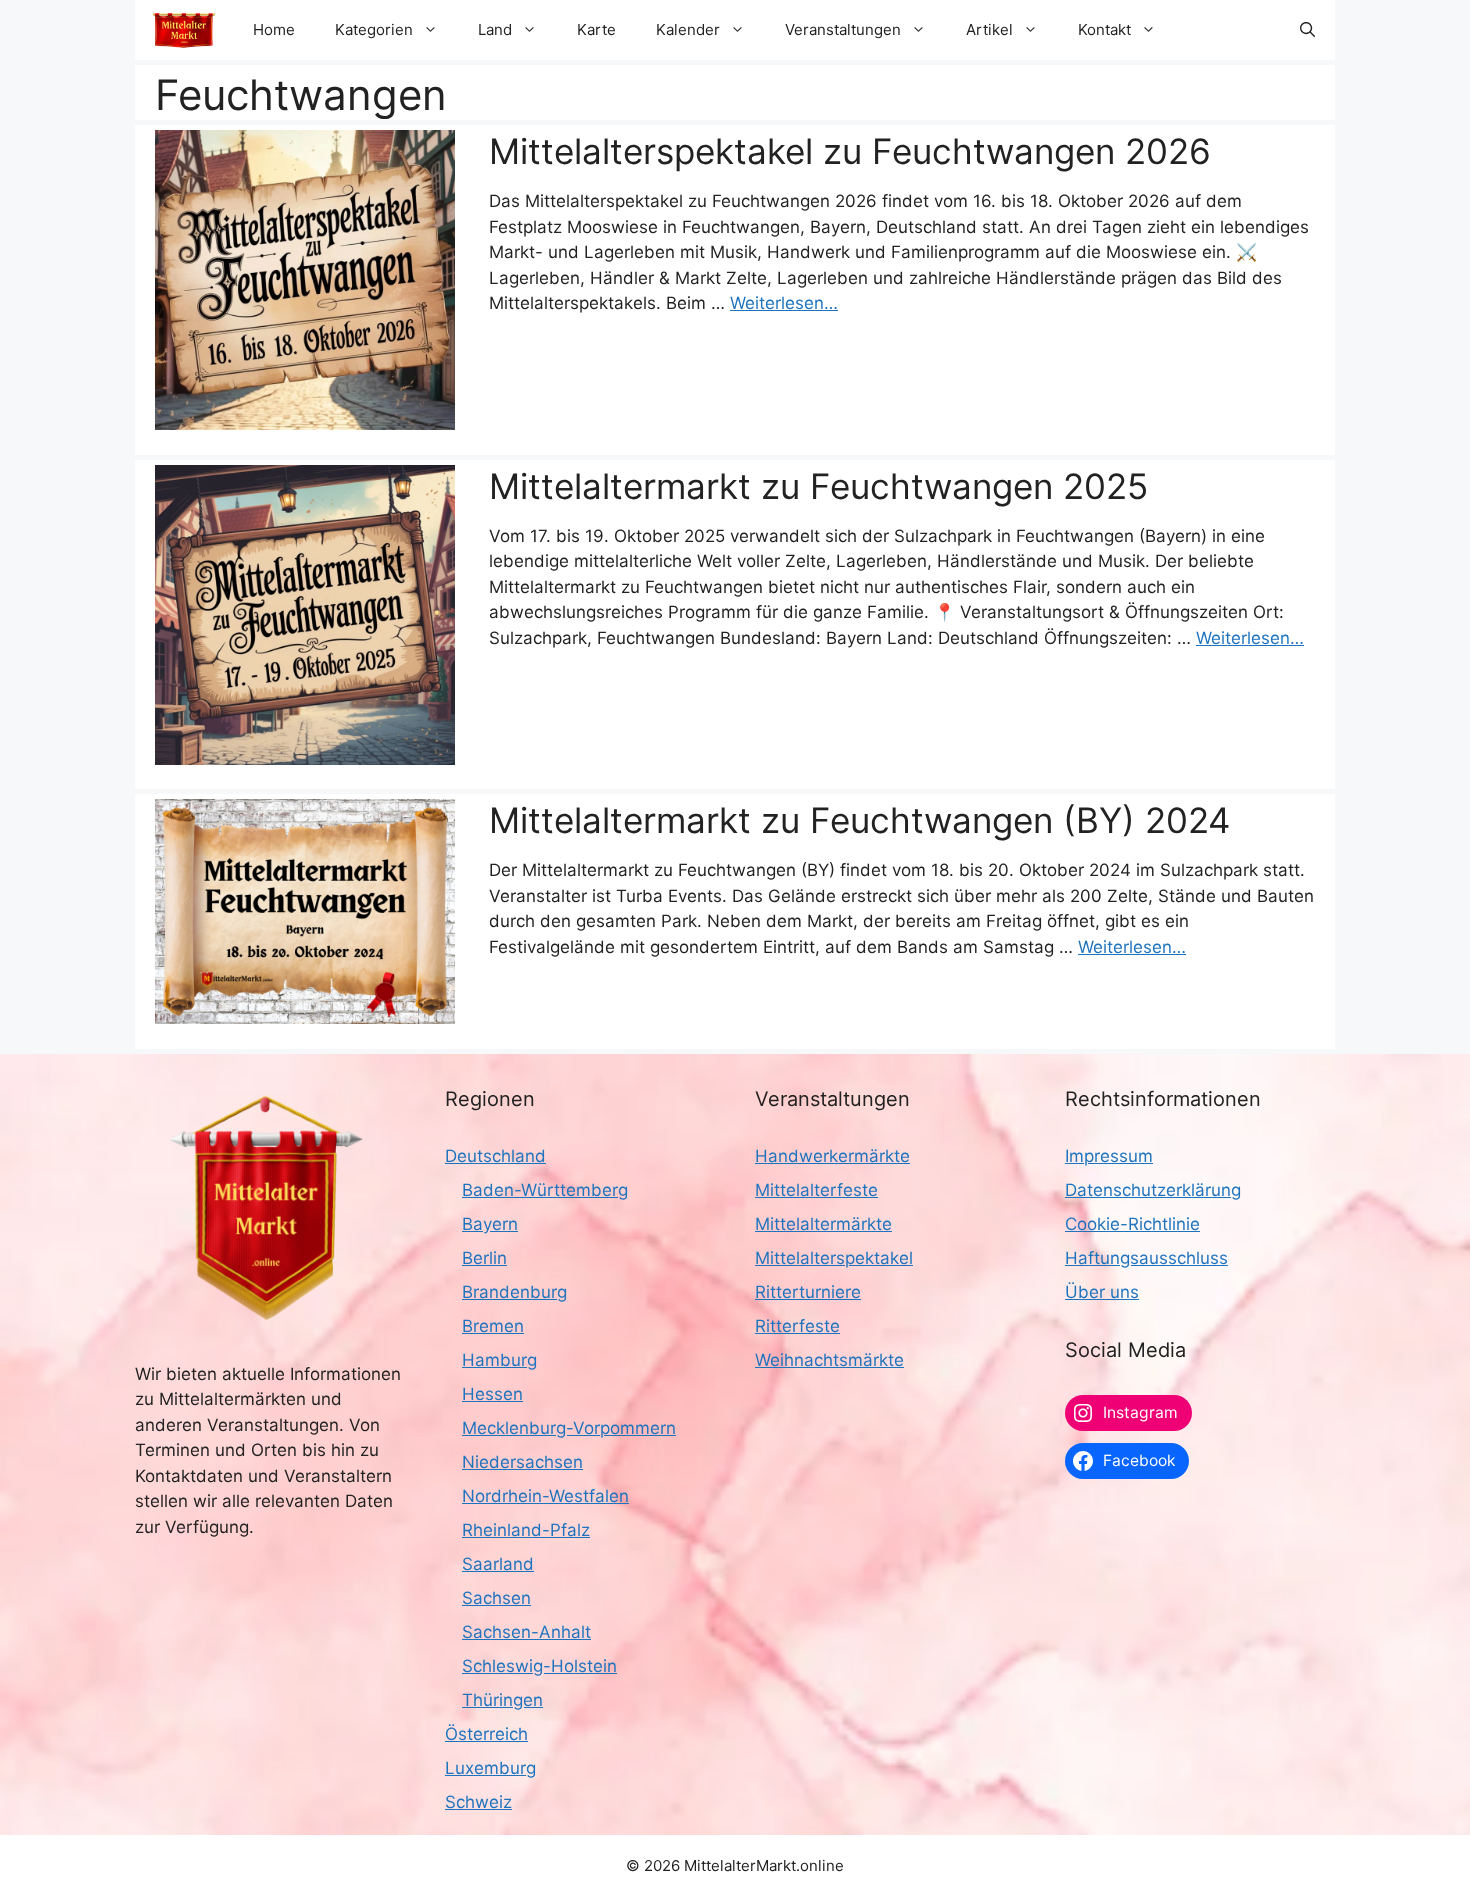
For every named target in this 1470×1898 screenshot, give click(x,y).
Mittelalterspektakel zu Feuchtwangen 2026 (850, 151)
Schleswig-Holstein (539, 1666)
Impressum (1109, 1156)
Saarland (498, 1564)
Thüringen (502, 1700)
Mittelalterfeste (816, 1190)
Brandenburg (514, 1292)
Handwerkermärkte (832, 1156)
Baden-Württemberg (545, 1190)
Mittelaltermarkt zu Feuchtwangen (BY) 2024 (859, 820)
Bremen (493, 1326)
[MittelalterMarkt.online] (184, 30)
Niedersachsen (522, 1462)
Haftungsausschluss (1146, 1258)
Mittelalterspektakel (834, 1258)
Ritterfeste (797, 1326)
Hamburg (499, 1360)
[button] (1307, 30)
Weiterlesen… (784, 303)
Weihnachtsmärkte (829, 1360)
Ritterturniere (808, 1292)
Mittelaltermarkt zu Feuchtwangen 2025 (818, 486)
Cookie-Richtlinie (1132, 1224)
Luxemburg (490, 1768)
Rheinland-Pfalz (526, 1530)
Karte (596, 29)
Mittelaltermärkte (823, 1224)
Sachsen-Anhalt (526, 1632)
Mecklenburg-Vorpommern (569, 1428)
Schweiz (478, 1802)
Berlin (484, 1258)
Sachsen (496, 1598)
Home (274, 29)
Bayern (490, 1224)
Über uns (1102, 1292)
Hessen (492, 1394)
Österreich (486, 1734)
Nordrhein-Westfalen (545, 1496)
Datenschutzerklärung (1153, 1190)
